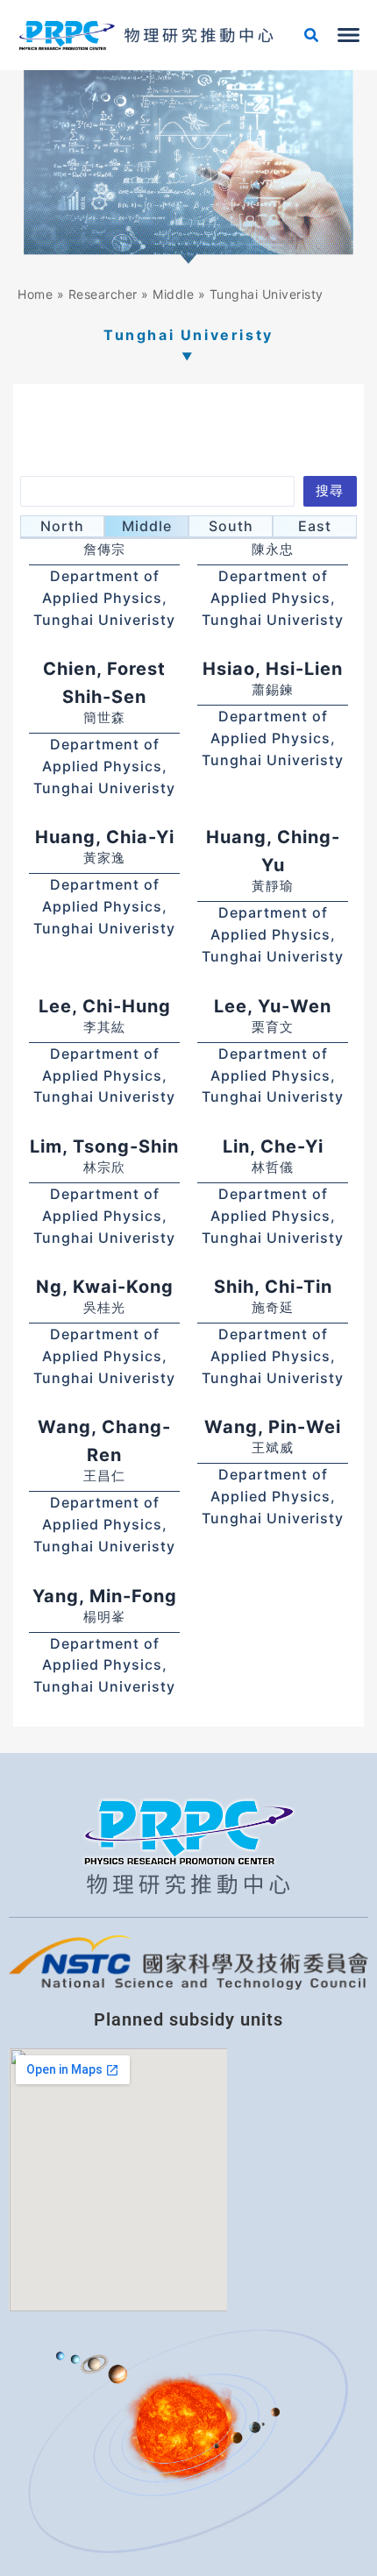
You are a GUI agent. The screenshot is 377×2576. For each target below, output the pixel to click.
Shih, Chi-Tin (273, 1287)
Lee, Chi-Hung (105, 1006)
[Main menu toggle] (349, 35)
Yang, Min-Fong (105, 1596)
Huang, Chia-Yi (105, 837)
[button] (312, 37)
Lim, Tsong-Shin (104, 1146)
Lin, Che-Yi (273, 1146)
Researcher (103, 294)
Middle (173, 294)
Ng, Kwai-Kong (105, 1287)
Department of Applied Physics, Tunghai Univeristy (104, 598)
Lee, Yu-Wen (273, 1006)
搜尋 (330, 491)
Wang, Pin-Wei (273, 1427)
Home (35, 294)
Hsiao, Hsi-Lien (273, 669)
